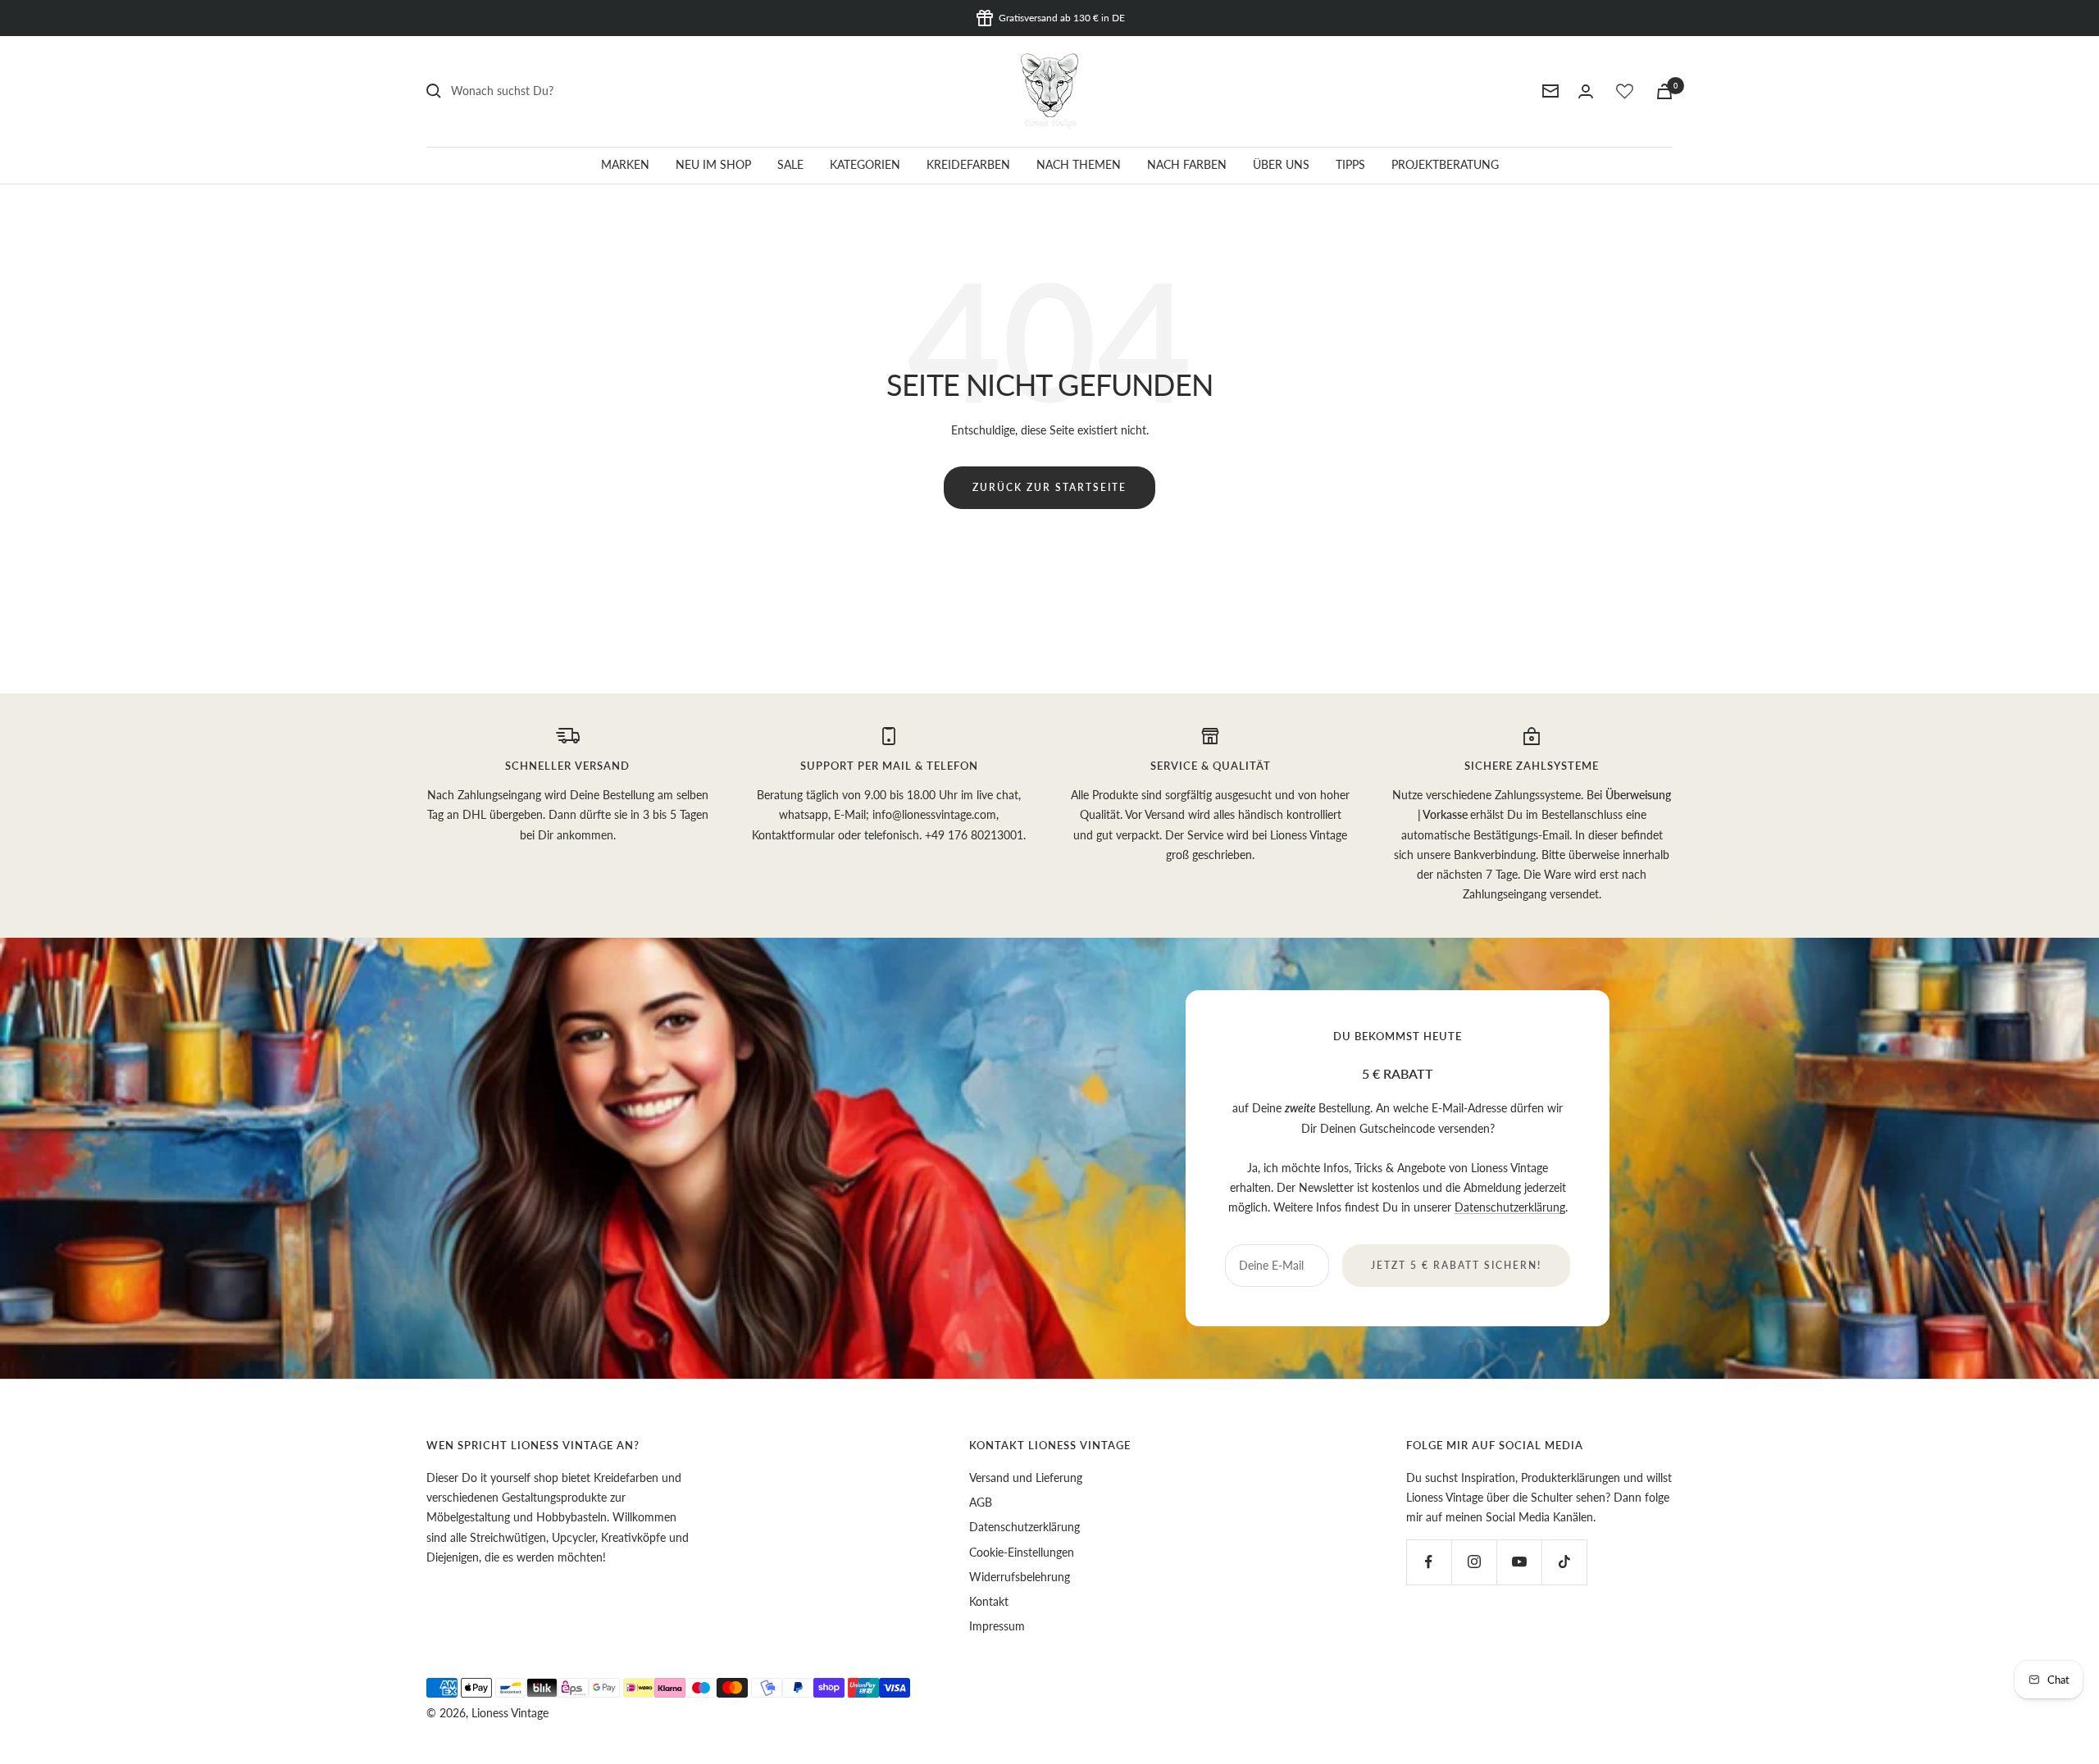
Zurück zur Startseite (1049, 487)
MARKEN (625, 164)
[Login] (1586, 91)
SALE (790, 164)
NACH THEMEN (1079, 164)
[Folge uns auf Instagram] (1474, 1562)
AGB (981, 1502)
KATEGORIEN (865, 164)
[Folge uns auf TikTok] (1564, 1562)
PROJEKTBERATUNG (1445, 164)
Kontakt (989, 1601)
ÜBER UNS (1281, 164)
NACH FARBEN (1187, 164)
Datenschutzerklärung (1510, 1207)
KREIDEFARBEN (968, 164)
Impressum (997, 1626)
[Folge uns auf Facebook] (1429, 1562)
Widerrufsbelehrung (1020, 1577)
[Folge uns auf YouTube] (1519, 1562)
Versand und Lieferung (1026, 1478)
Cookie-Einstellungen (1022, 1552)
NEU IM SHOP (713, 164)
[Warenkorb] (1664, 91)
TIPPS (1350, 164)
